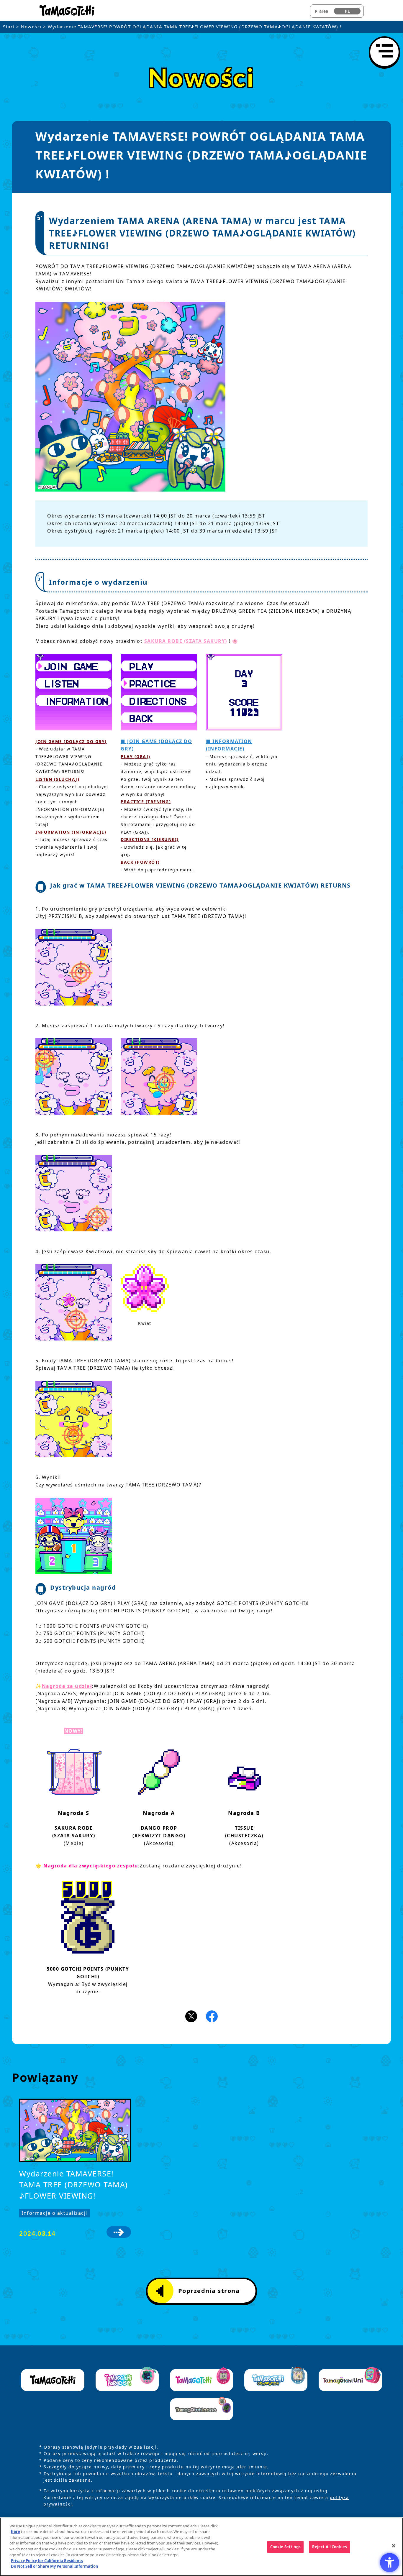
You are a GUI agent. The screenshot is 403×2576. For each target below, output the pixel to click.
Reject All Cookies (329, 2547)
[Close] (394, 2546)
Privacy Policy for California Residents (47, 2560)
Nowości (31, 27)
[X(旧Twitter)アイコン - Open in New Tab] (191, 2016)
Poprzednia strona (209, 2291)
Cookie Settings (285, 2547)
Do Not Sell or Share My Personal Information (55, 2566)
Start (9, 27)
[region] (201, 2547)
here (15, 2531)
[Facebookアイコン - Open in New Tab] (212, 2016)
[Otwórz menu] (384, 52)
